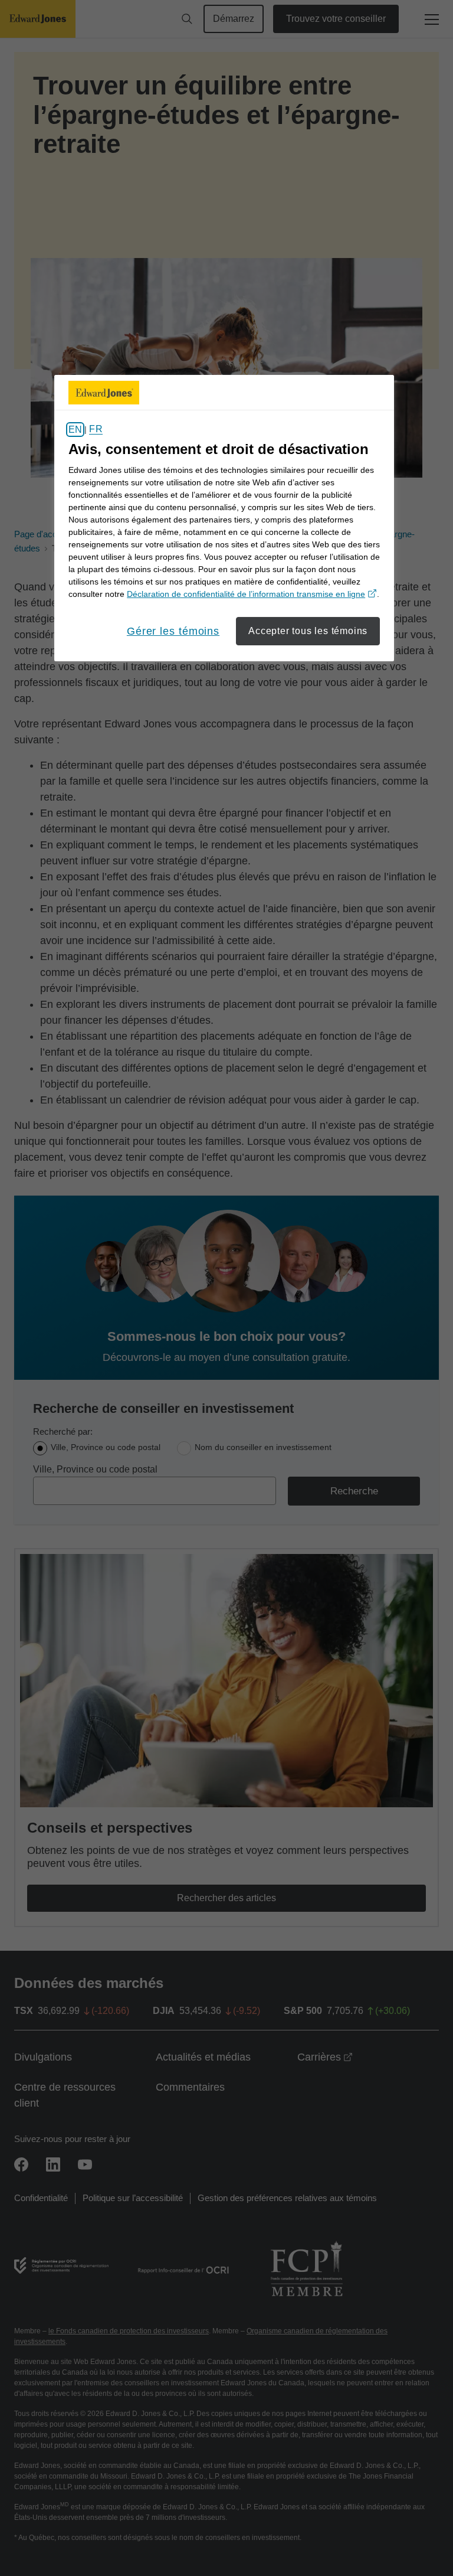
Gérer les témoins (173, 631)
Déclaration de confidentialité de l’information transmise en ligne (252, 594)
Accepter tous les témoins (308, 631)
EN (75, 430)
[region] (224, 518)
